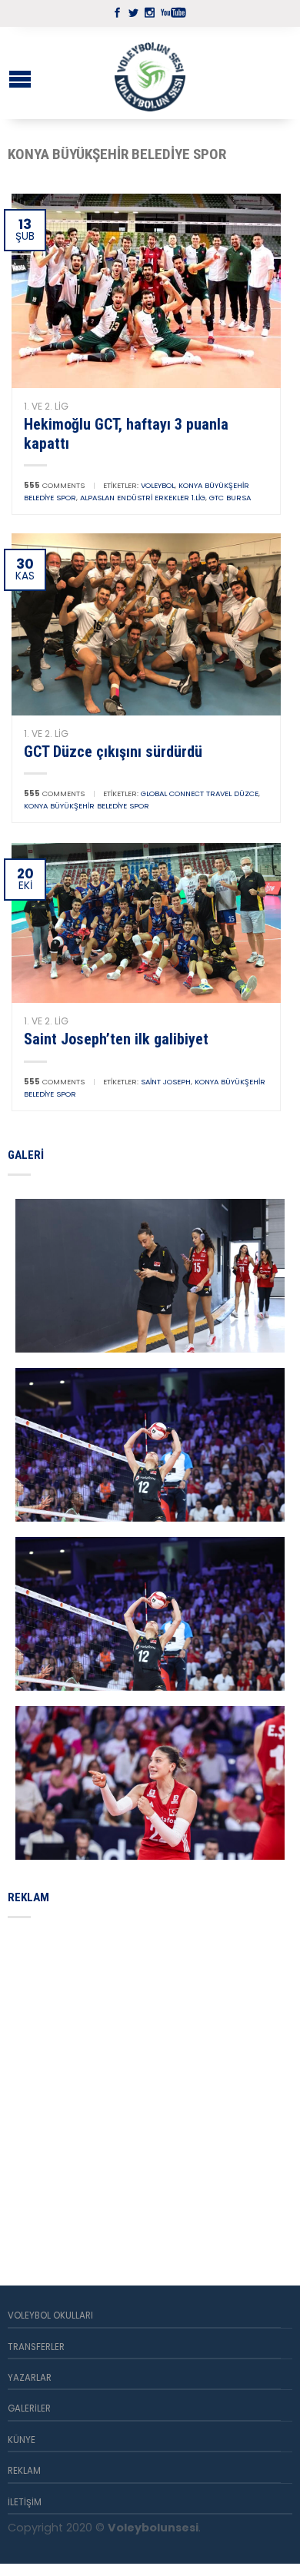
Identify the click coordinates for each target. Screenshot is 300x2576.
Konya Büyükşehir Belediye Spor (87, 806)
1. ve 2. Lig (46, 406)
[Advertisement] (150, 2083)
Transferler (36, 2347)
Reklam (24, 2471)
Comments (54, 485)
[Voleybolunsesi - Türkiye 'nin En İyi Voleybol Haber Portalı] (150, 73)
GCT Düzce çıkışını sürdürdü (113, 752)
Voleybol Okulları (50, 2315)
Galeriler (29, 2408)
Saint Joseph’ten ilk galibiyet (116, 1039)
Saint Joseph (166, 1082)
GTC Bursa (230, 498)
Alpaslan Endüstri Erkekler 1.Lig (143, 498)
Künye (22, 2440)
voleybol (158, 485)
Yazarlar (30, 2378)
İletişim (25, 2502)
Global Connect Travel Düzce (200, 793)
